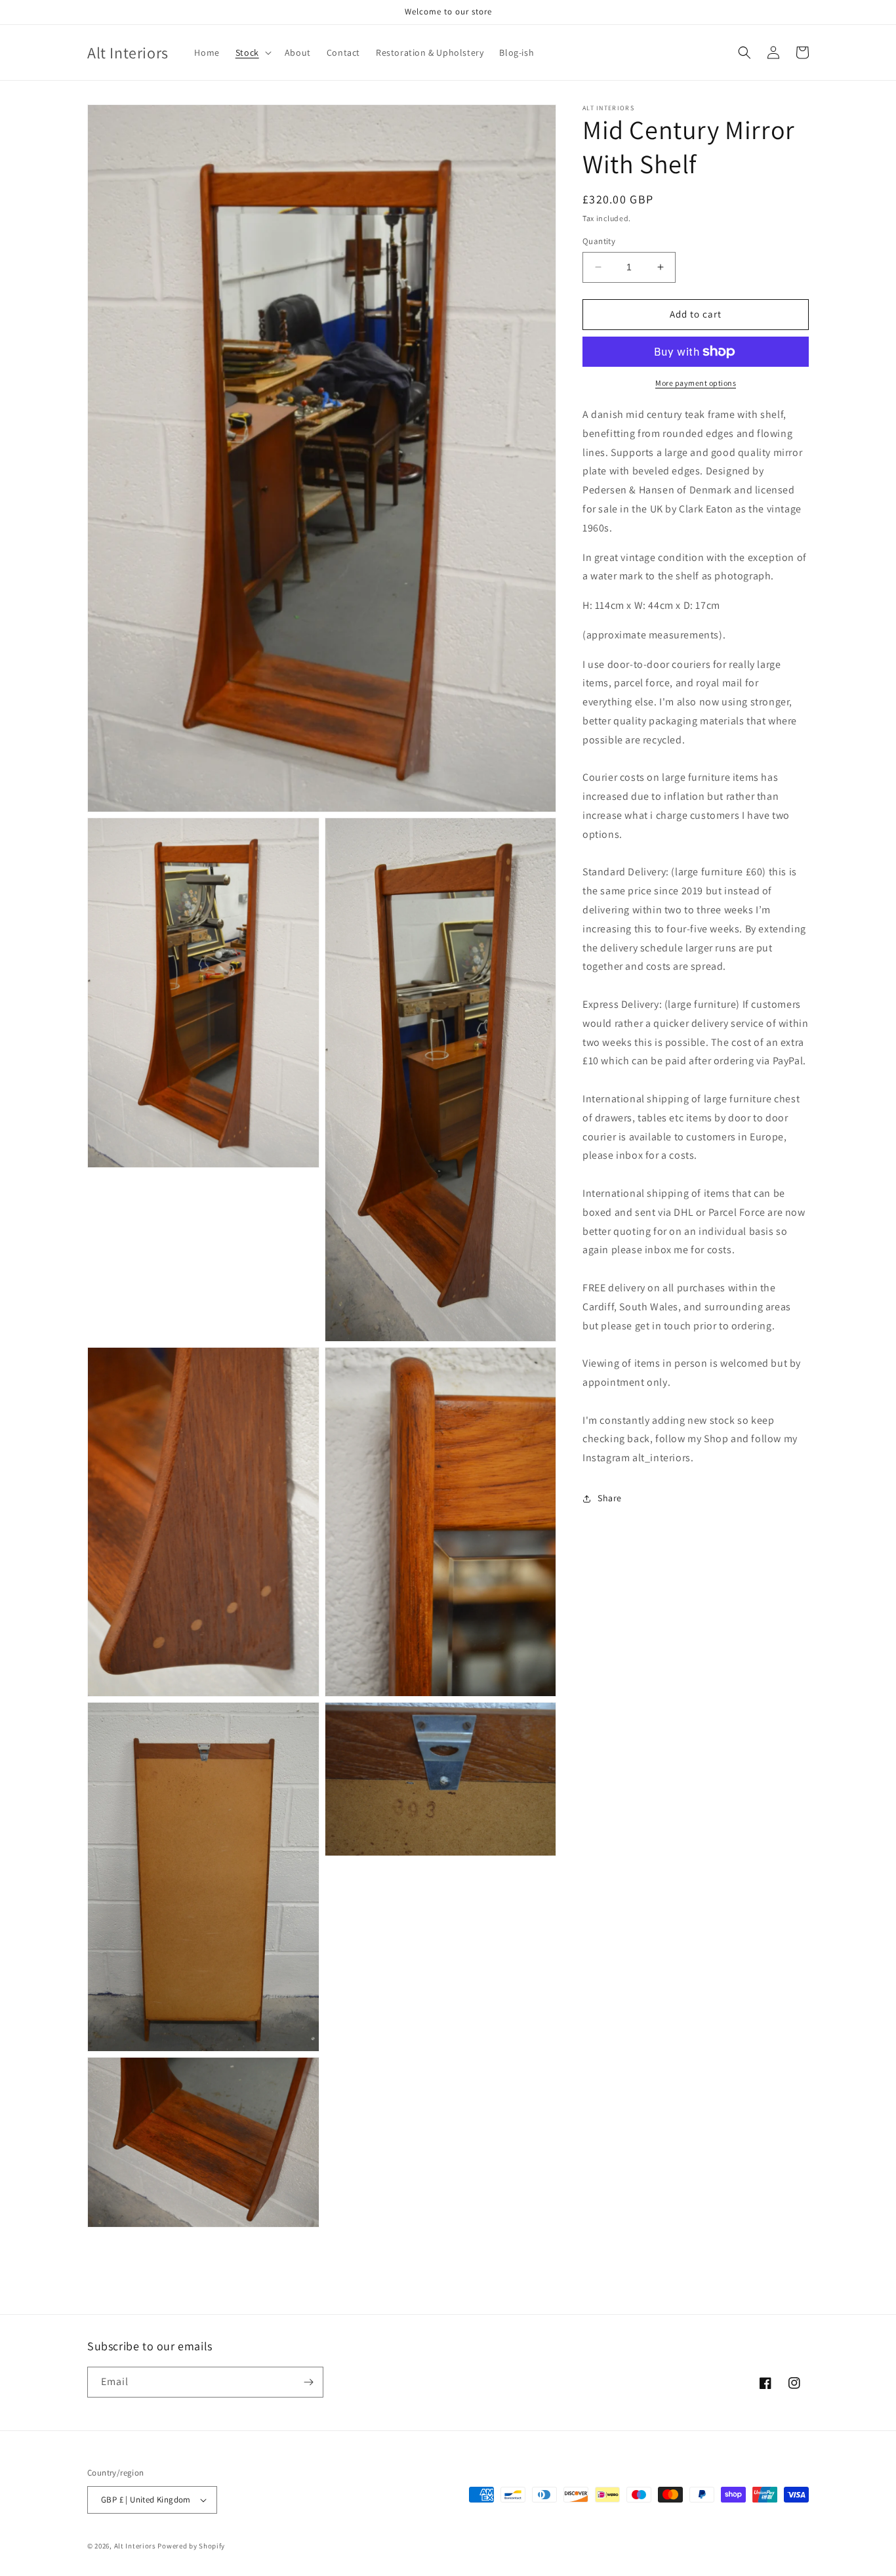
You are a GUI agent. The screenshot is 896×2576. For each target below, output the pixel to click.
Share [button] (610, 1498)
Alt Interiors (135, 2546)
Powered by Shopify (191, 2546)
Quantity (599, 241)
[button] (252, 52)
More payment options (696, 383)
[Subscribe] (308, 2382)
